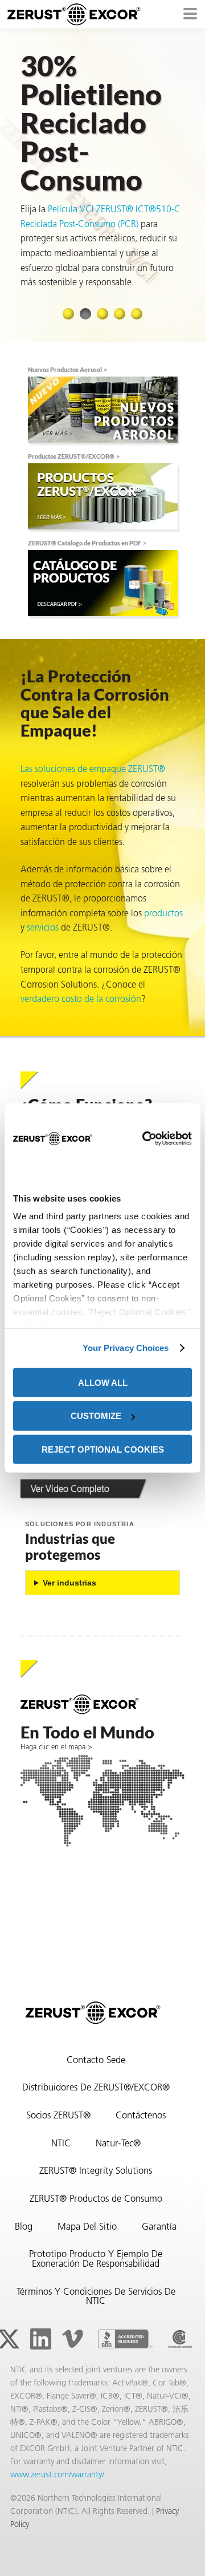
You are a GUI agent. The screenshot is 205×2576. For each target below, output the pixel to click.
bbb (125, 2339)
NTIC (61, 2144)
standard (180, 2339)
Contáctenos (141, 2116)
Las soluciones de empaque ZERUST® (93, 770)
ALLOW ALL (103, 1382)
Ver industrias (69, 1583)
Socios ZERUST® (58, 2116)
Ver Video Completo (70, 1490)
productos (163, 914)
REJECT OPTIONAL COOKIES (103, 1449)
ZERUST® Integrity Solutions (96, 2171)
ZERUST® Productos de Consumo (96, 2199)
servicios (43, 928)
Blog (24, 2227)
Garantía (159, 2227)
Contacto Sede (96, 2061)
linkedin (40, 2339)
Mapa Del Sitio (87, 2227)
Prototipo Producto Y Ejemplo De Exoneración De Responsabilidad (96, 2260)
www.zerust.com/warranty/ (57, 2475)
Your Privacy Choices (126, 1348)
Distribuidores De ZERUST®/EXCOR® (96, 2088)
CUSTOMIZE (96, 1416)
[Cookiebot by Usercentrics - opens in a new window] (142, 1139)
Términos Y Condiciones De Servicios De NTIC (96, 2297)
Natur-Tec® (118, 2144)
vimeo (72, 2339)
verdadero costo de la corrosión (81, 1000)
